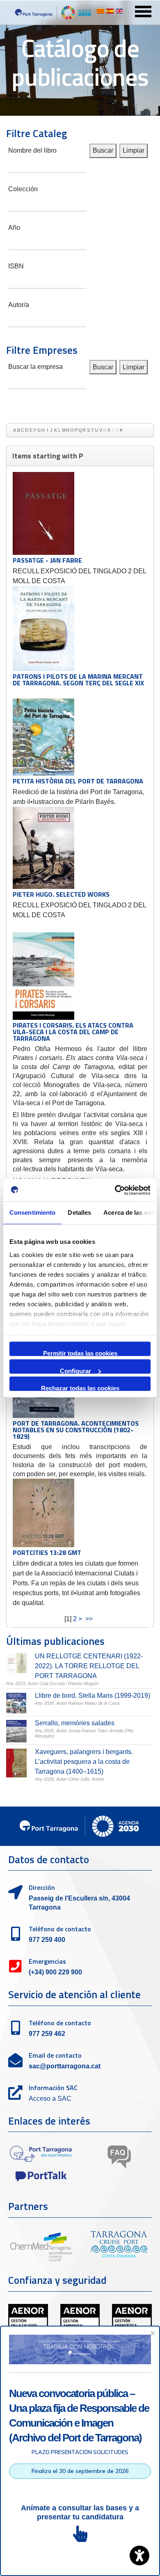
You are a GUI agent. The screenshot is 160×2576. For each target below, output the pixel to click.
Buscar (103, 150)
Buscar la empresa (35, 366)
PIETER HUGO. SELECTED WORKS (61, 894)
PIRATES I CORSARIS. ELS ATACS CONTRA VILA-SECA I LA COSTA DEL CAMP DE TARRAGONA (73, 1032)
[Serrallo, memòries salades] (16, 1731)
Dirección (42, 1887)
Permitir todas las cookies (80, 1353)
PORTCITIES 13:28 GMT (47, 1552)
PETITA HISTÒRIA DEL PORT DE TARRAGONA (78, 781)
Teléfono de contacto (60, 1929)
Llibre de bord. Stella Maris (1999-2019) (93, 1696)
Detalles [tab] (79, 1212)
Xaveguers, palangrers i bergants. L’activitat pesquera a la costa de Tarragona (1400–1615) (84, 1762)
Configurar (75, 1370)
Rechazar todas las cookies (80, 1388)
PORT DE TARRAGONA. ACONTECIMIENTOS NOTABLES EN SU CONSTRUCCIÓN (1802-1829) (76, 1430)
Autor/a (19, 304)
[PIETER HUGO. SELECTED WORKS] (43, 848)
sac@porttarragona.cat (65, 2066)
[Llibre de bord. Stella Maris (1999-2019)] (16, 1703)
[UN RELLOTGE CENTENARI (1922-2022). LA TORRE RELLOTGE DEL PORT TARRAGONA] (16, 1663)
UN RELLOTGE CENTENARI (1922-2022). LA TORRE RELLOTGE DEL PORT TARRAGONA (89, 1666)
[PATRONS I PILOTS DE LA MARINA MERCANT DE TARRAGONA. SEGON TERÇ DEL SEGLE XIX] (43, 629)
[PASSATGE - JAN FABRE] (43, 513)
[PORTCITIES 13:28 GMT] (43, 1513)
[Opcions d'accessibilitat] (139, 2555)
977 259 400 (47, 1940)
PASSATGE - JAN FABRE (47, 560)
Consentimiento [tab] (32, 1212)
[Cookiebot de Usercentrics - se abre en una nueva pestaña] (115, 1190)
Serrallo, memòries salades (75, 1723)
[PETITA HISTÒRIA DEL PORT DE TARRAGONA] (43, 737)
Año (14, 227)
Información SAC (53, 2088)
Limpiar (134, 150)
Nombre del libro (32, 150)
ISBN (16, 265)
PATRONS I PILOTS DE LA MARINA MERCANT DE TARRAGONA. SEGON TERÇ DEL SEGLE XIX (78, 680)
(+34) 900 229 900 (55, 1972)
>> (90, 1619)
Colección (23, 188)
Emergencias (47, 1961)
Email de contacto (55, 2055)
